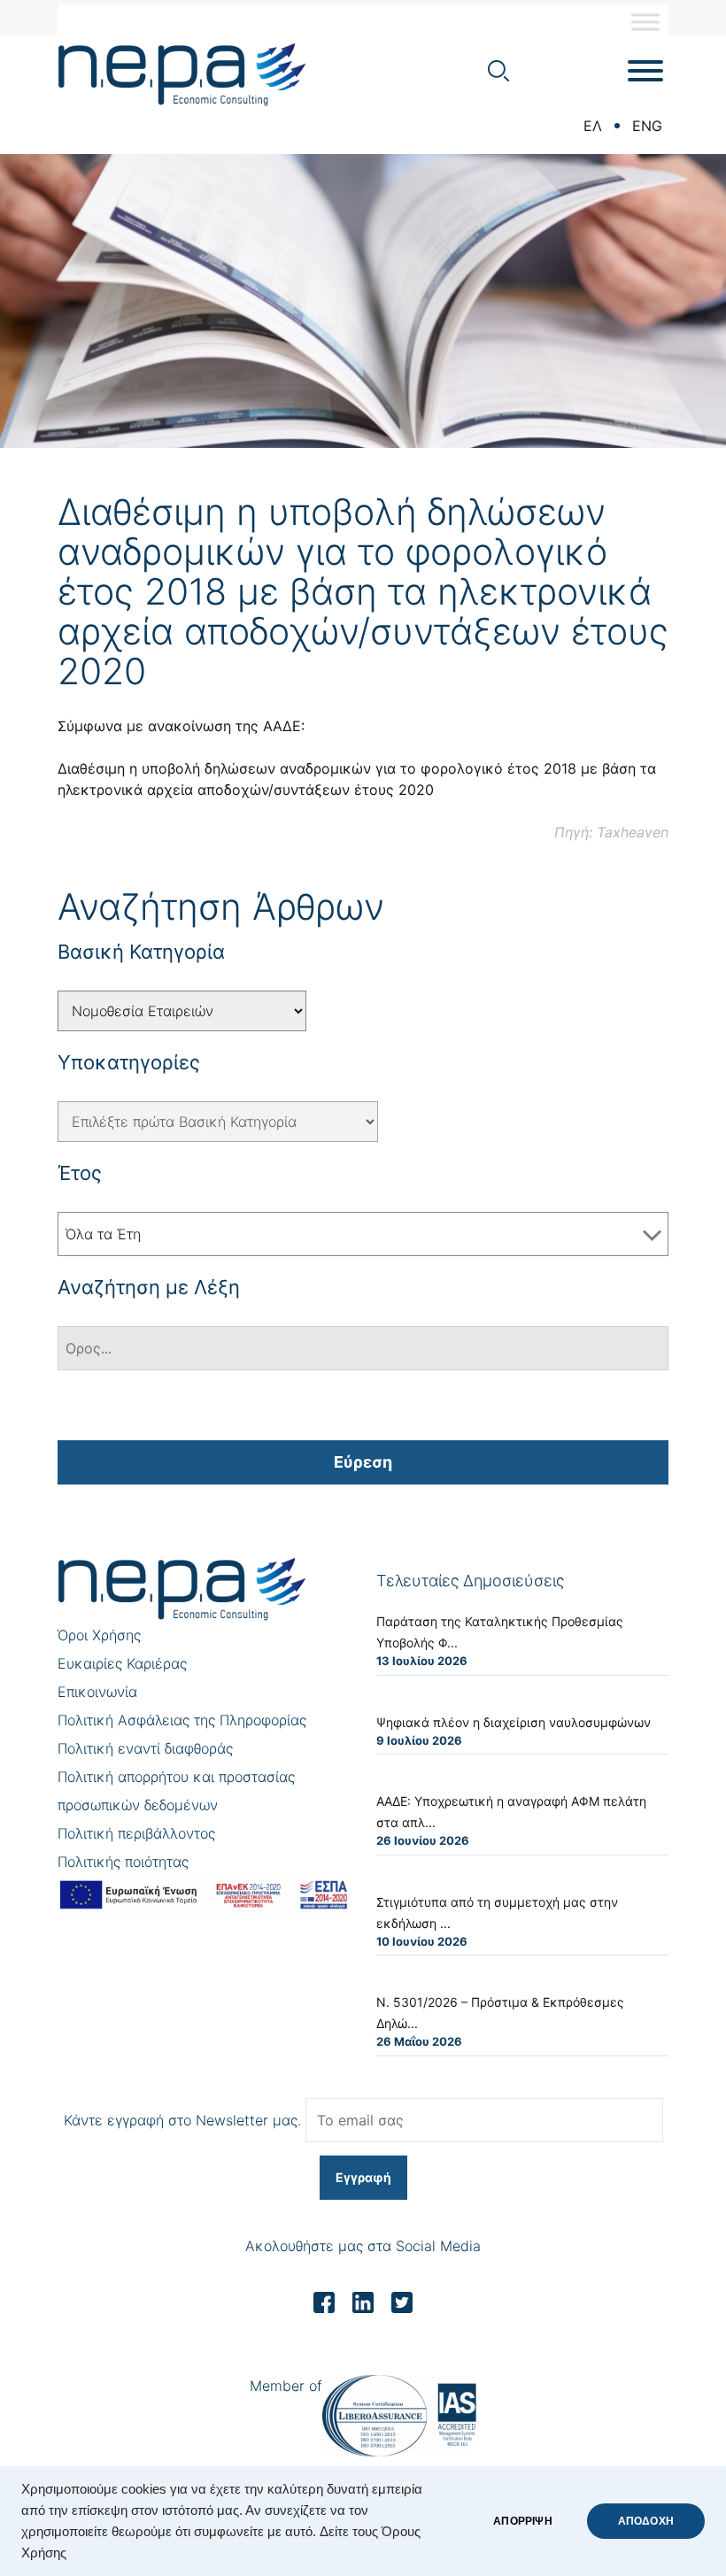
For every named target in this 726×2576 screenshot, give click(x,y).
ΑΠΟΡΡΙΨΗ (522, 2521)
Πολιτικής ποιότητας (123, 1862)
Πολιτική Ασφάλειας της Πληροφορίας (182, 1720)
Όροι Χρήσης (99, 1635)
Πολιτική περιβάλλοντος (136, 1833)
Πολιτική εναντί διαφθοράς (145, 1748)
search (498, 71)
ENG (647, 126)
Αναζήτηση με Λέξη (149, 1287)
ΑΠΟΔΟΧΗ (646, 2521)
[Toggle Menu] (645, 22)
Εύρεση (363, 1462)
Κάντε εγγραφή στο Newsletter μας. (182, 2120)
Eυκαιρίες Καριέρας (122, 1663)
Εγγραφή (363, 2177)
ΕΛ (593, 126)
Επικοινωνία (97, 1692)
